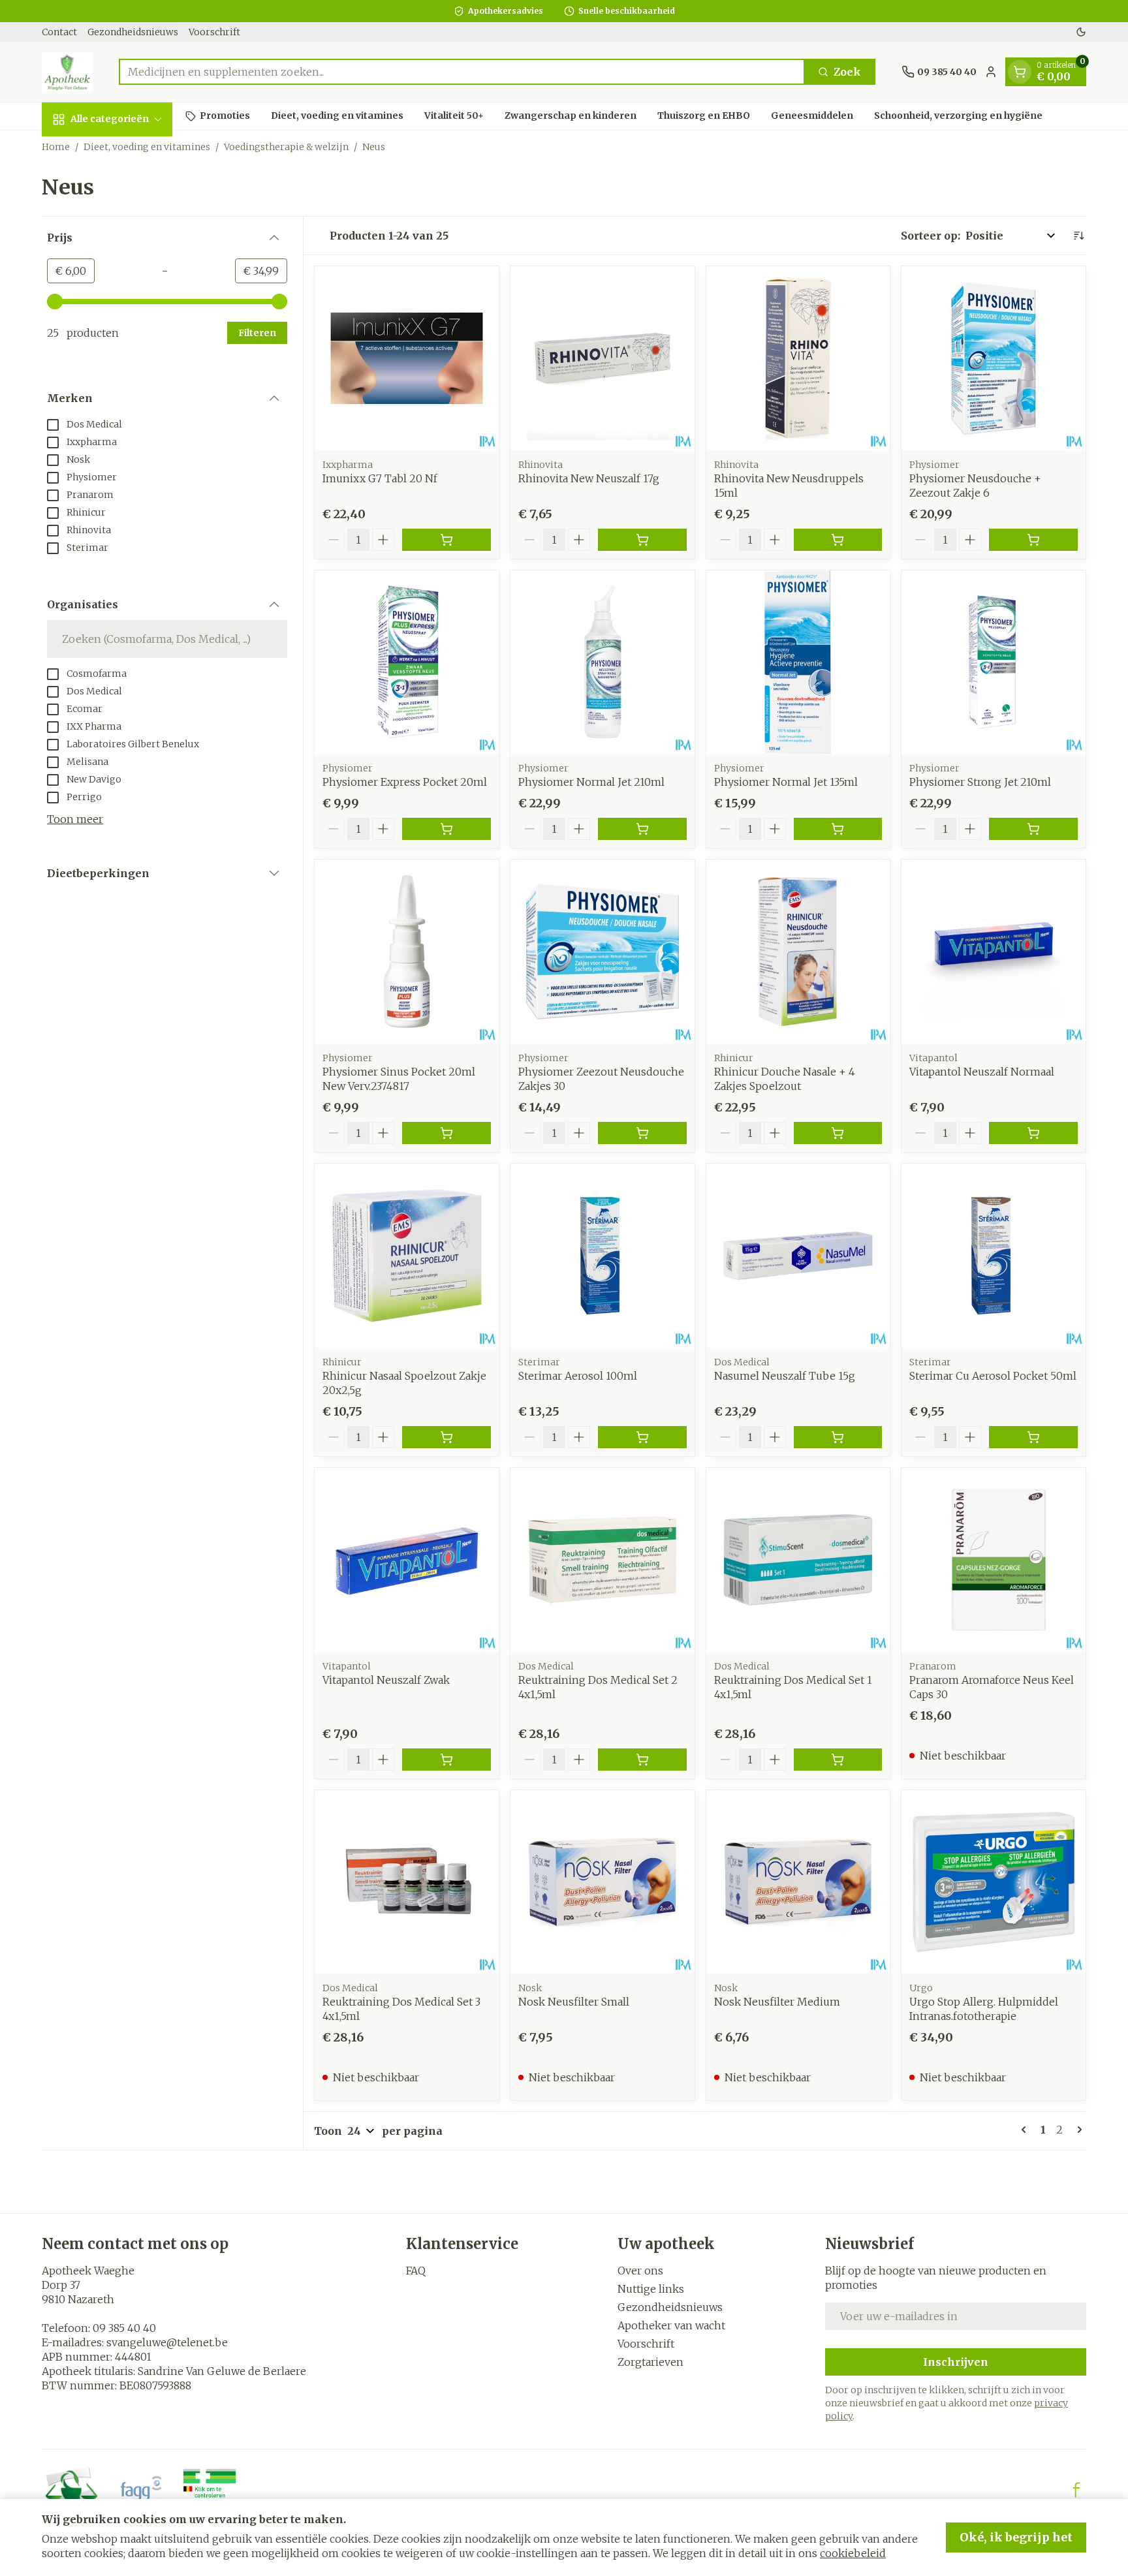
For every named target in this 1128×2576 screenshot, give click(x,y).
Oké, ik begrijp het (1016, 2537)
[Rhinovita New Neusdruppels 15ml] (798, 358)
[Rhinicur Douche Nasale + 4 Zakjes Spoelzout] (798, 952)
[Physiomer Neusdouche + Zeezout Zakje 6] (994, 358)
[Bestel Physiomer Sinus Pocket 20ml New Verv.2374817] (446, 1133)
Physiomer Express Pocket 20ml (405, 782)
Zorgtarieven (650, 2362)
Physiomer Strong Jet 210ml (980, 782)
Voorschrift (214, 32)
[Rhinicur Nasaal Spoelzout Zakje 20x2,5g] (407, 1256)
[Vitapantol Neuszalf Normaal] (994, 952)
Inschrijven (956, 2362)
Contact (59, 32)
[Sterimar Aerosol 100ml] (603, 1256)
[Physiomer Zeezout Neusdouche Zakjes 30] (603, 952)
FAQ (416, 2271)
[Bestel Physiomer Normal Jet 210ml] (642, 829)
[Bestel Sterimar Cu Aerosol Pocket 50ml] (1033, 1437)
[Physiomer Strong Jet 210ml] (994, 662)
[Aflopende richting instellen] (1078, 236)
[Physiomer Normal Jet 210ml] (603, 662)
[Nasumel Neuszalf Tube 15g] (798, 1256)
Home (56, 147)
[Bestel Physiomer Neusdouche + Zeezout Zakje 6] (1033, 540)
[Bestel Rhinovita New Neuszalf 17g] (642, 540)
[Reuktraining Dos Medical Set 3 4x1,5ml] (407, 1882)
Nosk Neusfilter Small (574, 2002)
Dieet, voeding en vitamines (337, 116)
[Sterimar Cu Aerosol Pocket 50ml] (994, 1256)
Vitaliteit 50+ (454, 116)
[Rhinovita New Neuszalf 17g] (603, 358)
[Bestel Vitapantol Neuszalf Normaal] (1033, 1133)
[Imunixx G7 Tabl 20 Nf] (407, 358)
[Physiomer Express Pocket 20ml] (407, 662)
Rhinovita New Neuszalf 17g (589, 478)
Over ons (640, 2271)
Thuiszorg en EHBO (704, 116)
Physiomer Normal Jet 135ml (786, 782)
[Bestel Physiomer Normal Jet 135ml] (838, 829)
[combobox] (462, 72)
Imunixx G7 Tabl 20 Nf (380, 478)
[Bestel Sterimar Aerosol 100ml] (642, 1437)
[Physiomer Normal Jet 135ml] (798, 662)
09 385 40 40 (124, 2328)
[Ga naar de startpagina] (67, 72)
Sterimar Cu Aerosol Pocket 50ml (993, 1376)
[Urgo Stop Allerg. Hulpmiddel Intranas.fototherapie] (994, 1882)
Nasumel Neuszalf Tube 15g (785, 1376)
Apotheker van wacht (671, 2325)
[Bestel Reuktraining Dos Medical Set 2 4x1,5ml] (642, 1760)
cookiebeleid (853, 2553)
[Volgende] (1077, 2130)
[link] (1026, 2130)
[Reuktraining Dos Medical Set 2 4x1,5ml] (603, 1560)
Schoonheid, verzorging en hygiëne (958, 116)
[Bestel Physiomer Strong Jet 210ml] (1033, 829)
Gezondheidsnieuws (133, 32)
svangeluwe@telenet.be (167, 2342)
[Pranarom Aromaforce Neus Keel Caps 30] (994, 1560)
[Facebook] (1076, 2490)
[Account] (991, 72)
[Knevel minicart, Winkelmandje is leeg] (1020, 72)
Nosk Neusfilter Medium (777, 2002)
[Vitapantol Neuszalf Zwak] (407, 1560)
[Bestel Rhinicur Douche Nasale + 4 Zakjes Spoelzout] (838, 1133)
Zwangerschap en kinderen (571, 116)
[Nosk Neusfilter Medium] (798, 1882)
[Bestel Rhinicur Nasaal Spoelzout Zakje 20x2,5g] (446, 1437)
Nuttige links (651, 2289)
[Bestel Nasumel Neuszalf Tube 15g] (838, 1437)
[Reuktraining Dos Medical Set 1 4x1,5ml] (798, 1560)
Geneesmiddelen (812, 116)
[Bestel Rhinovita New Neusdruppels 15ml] (838, 540)
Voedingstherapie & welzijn (286, 147)
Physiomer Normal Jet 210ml (591, 782)
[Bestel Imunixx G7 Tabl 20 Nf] (446, 540)
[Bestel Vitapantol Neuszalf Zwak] (446, 1760)
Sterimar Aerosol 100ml (578, 1376)
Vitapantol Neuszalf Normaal (982, 1072)
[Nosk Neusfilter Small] (603, 1882)
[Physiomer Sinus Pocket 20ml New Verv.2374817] (407, 952)
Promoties (225, 116)
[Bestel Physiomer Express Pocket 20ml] (446, 829)
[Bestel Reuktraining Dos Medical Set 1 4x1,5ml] (838, 1760)
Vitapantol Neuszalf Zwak (386, 1680)
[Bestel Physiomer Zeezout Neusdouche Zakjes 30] (642, 1133)
